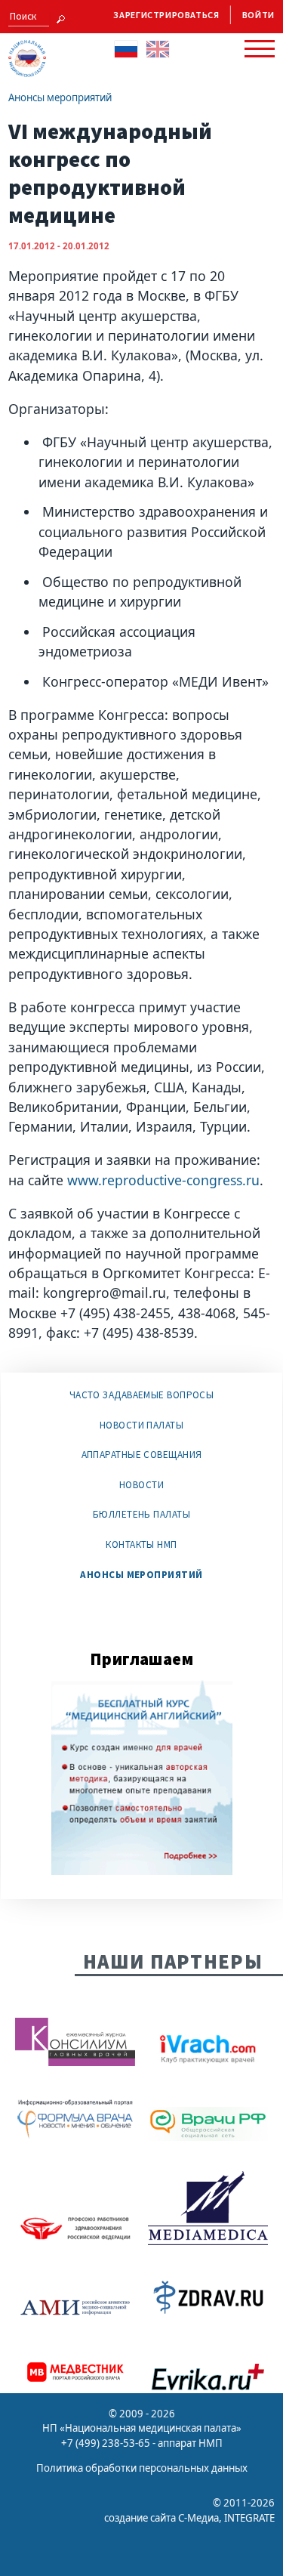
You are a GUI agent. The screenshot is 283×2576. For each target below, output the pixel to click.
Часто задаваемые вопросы (142, 1395)
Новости (141, 1485)
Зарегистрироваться (166, 15)
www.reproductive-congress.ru (161, 1180)
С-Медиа (198, 2518)
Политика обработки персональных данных (142, 2468)
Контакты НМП (141, 1544)
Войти (258, 15)
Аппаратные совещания (142, 1455)
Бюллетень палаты (141, 1514)
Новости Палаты (141, 1425)
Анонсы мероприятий (60, 97)
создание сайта (140, 2518)
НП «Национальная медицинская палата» (142, 2428)
